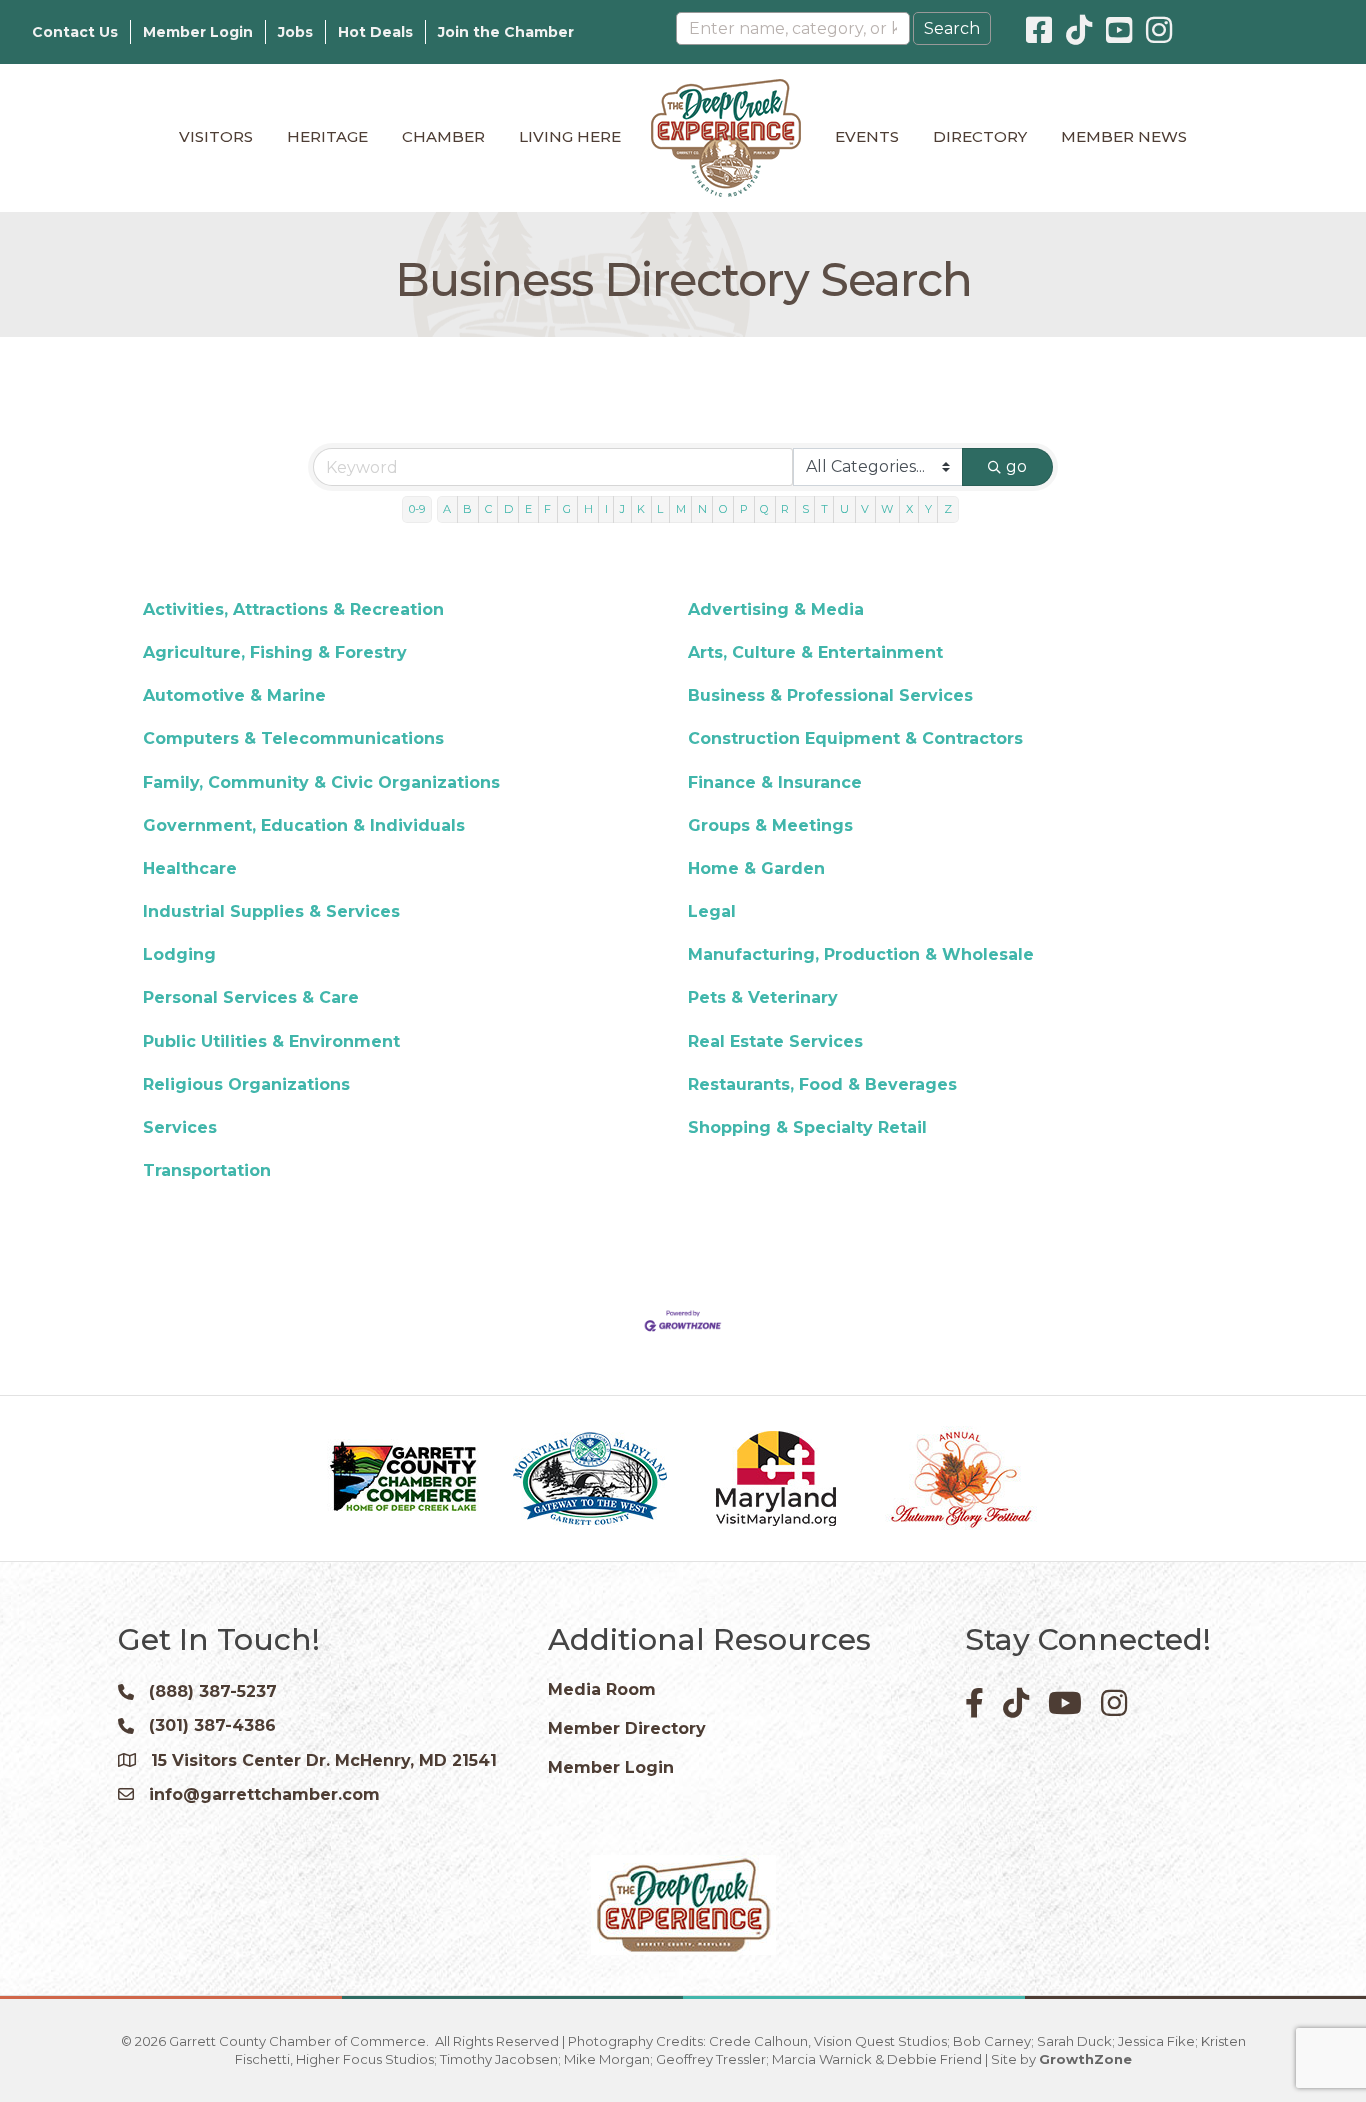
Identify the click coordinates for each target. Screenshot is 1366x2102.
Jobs (295, 32)
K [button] (641, 509)
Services (180, 1127)
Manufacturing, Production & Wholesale (861, 954)
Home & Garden (756, 868)
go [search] (1016, 466)
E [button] (528, 509)
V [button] (865, 509)
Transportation (207, 1170)
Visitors (216, 136)
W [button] (887, 509)
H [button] (588, 509)
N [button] (702, 509)
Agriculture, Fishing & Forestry (275, 652)
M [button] (681, 509)
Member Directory (627, 1728)
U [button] (844, 509)
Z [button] (948, 509)
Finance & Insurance (775, 782)
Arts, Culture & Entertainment (815, 652)
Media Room (602, 1689)
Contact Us (75, 32)
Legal (712, 911)
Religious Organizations (246, 1084)
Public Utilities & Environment (271, 1041)
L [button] (660, 509)
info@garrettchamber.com (264, 1794)
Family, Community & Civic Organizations (321, 782)
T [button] (824, 509)
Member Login (198, 32)
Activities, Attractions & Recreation (293, 609)
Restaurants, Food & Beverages (822, 1084)
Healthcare (190, 868)
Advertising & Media (776, 609)
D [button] (508, 509)
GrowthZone (1085, 2059)
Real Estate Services (775, 1041)
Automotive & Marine (234, 695)
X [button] (909, 509)
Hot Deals (375, 32)
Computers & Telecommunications (293, 738)
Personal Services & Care (251, 997)
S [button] (805, 509)
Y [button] (928, 509)
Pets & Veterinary (763, 997)
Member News (1124, 136)
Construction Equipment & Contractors (855, 738)
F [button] (547, 509)
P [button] (744, 509)
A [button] (447, 509)
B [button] (467, 509)
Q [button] (764, 509)
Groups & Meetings (770, 825)
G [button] (567, 509)
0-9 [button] (417, 509)
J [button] (622, 509)
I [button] (606, 509)
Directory (980, 136)
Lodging (179, 954)
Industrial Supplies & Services (271, 911)
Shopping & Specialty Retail (807, 1127)
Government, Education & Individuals (304, 825)
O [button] (723, 509)
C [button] (488, 509)
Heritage (327, 136)
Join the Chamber (506, 32)
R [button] (785, 509)
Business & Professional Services (830, 695)
